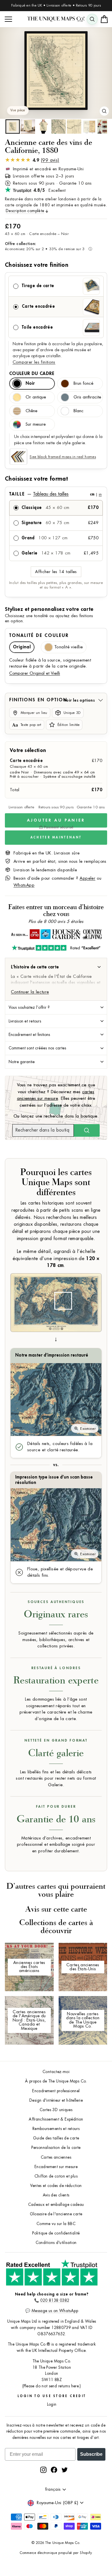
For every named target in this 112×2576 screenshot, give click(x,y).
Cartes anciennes (56, 2157)
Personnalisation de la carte (56, 2148)
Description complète (25, 211)
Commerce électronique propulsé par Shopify (56, 2553)
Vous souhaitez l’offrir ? (29, 1007)
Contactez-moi (56, 2072)
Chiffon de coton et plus (56, 2176)
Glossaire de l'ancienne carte (56, 2214)
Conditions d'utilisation (56, 2243)
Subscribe (91, 2454)
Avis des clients (56, 2195)
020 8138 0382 (55, 2300)
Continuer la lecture (30, 992)
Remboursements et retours (56, 2129)
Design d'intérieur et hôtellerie (56, 2100)
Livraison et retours (25, 1021)
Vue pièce (18, 110)
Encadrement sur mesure (56, 2167)
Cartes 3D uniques (56, 2110)
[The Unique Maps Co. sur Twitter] (65, 2470)
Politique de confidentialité (56, 2233)
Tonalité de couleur (39, 635)
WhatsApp (24, 885)
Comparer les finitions (34, 362)
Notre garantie (22, 1062)
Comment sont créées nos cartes (37, 1048)
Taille (55, 494)
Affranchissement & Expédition (56, 2119)
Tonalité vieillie (68, 647)
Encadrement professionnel (56, 2091)
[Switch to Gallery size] (56, 71)
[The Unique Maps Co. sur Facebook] (54, 2470)
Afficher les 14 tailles (56, 572)
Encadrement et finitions (29, 1035)
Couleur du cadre (32, 374)
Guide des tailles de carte (56, 2138)
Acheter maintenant (56, 837)
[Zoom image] (104, 111)
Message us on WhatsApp (55, 2311)
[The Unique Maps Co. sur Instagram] (43, 2470)
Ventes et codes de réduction (56, 2186)
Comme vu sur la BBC (56, 2224)
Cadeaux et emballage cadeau (56, 2205)
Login (52, 2404)
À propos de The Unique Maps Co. (56, 2081)
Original (22, 647)
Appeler (87, 878)
